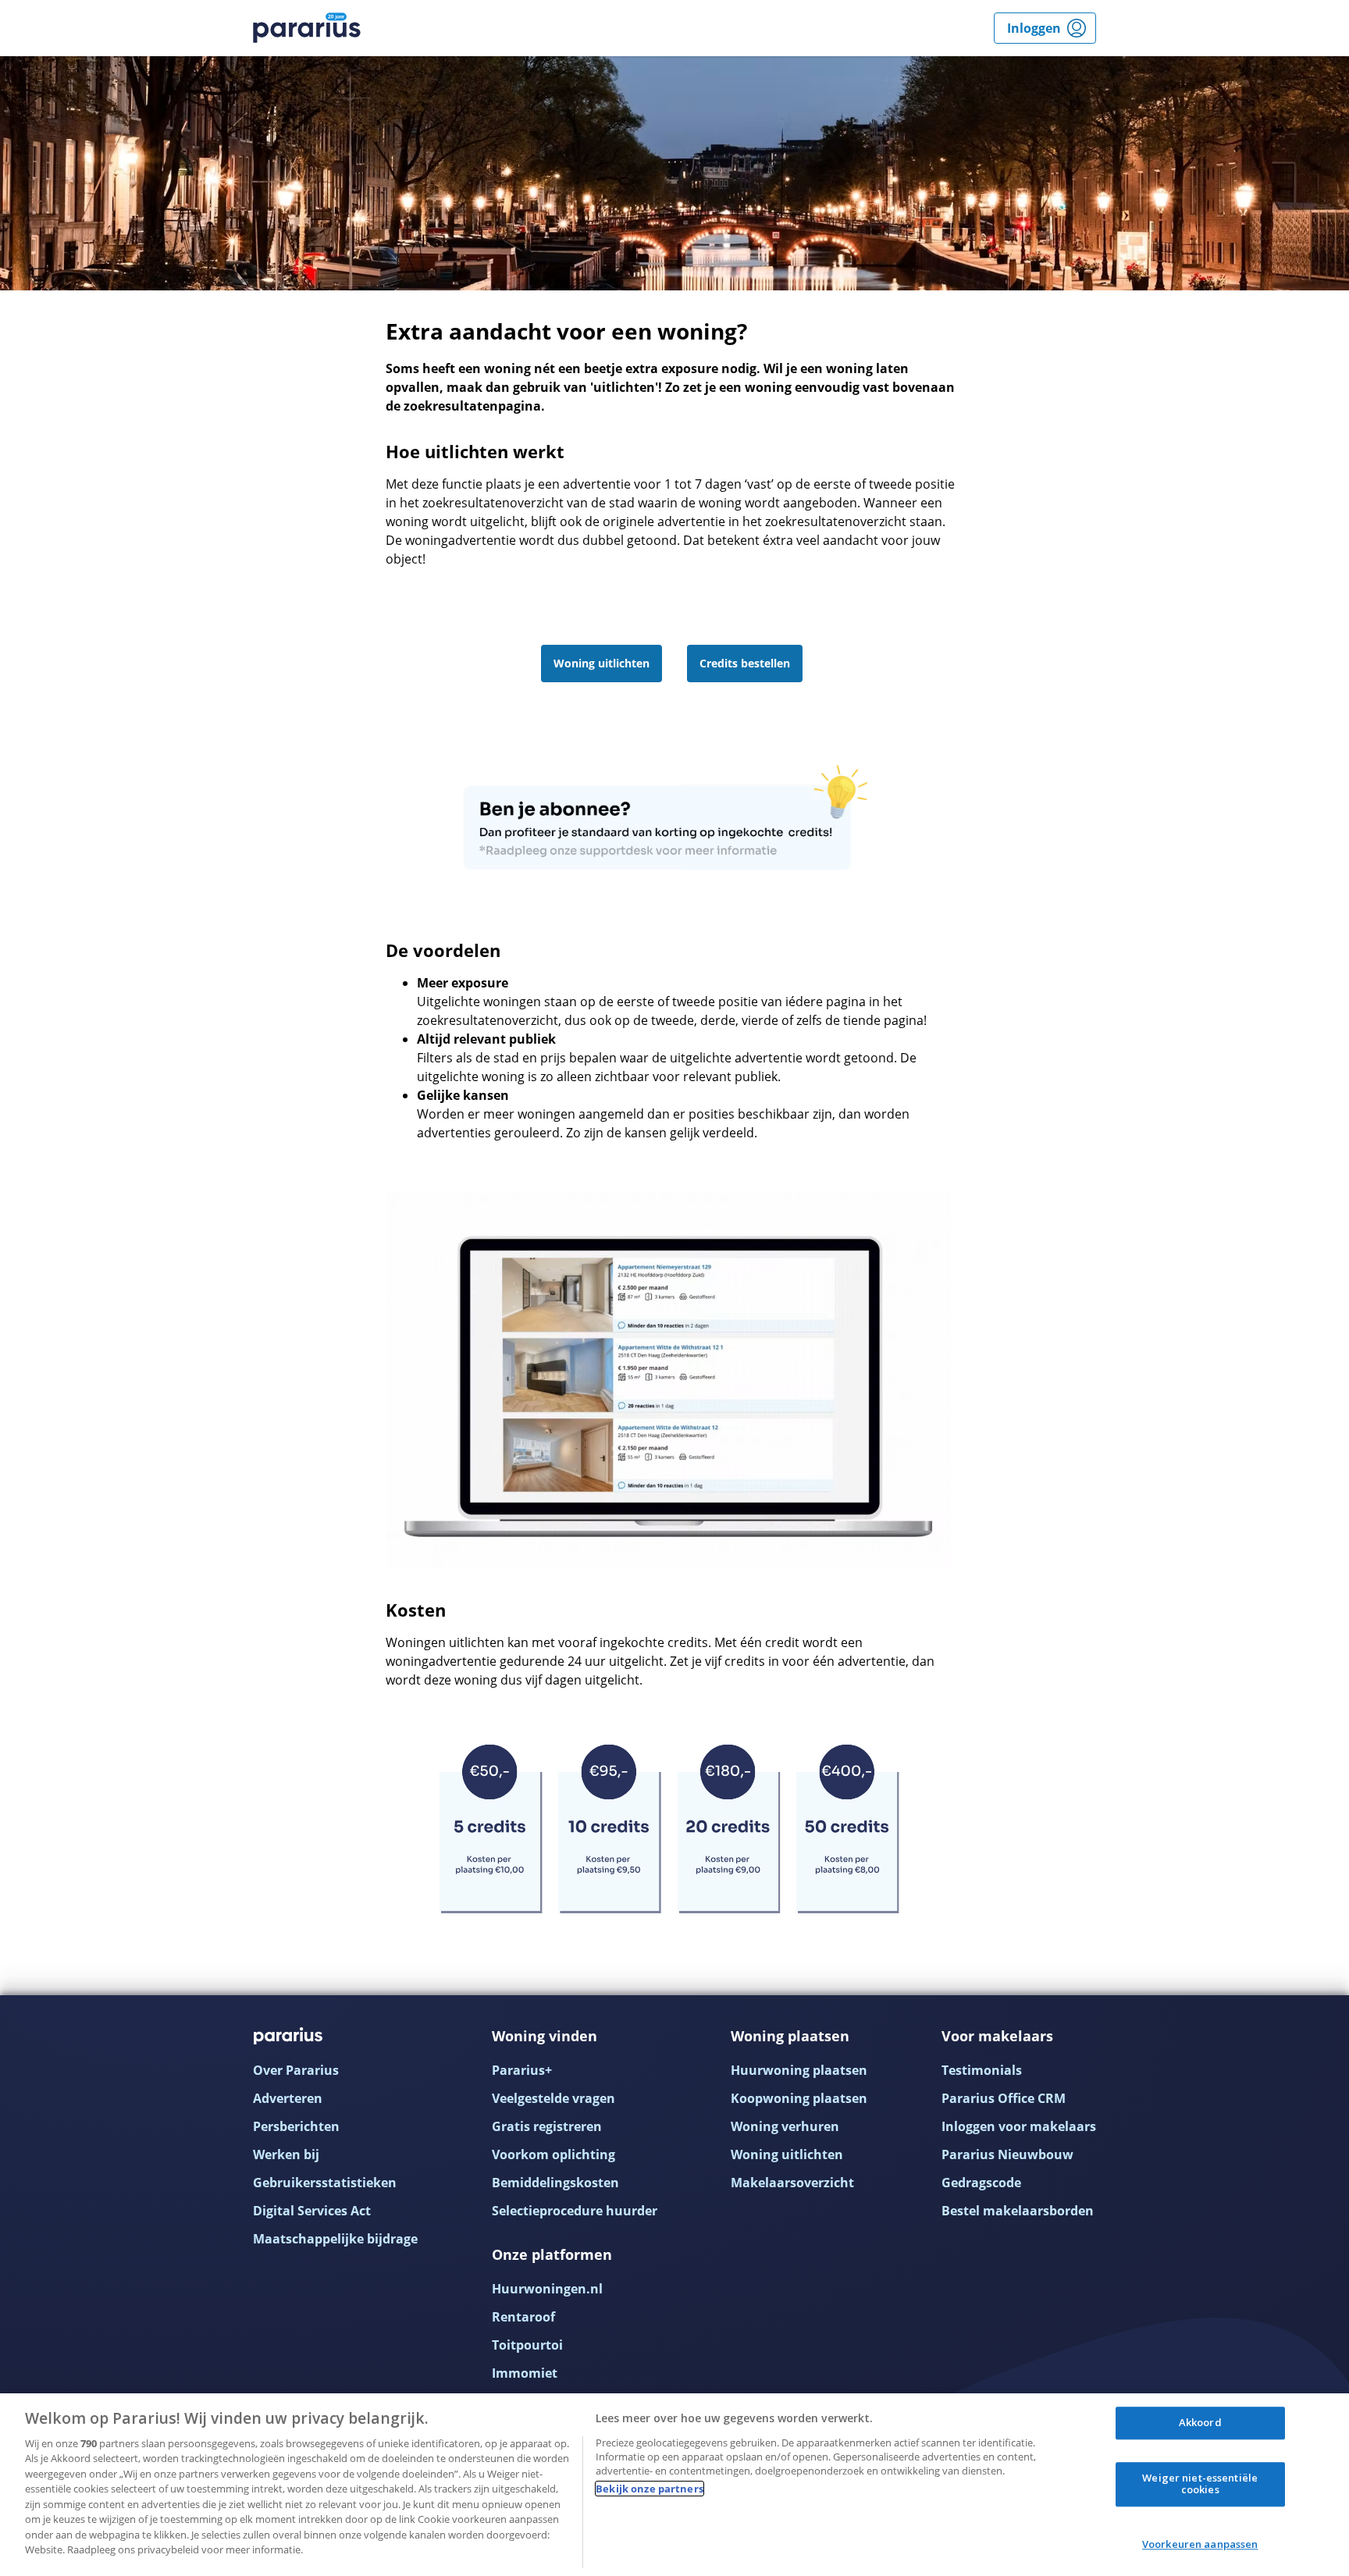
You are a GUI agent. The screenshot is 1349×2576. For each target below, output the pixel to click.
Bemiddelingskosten (555, 2183)
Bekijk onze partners (650, 2489)
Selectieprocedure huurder (575, 2211)
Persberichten (296, 2126)
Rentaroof (523, 2317)
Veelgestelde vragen (553, 2098)
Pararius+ (522, 2070)
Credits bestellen (745, 663)
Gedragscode (981, 2183)
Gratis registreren (547, 2126)
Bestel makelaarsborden (1018, 2211)
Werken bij (286, 2154)
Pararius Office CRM (1004, 2098)
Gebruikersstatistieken (325, 2183)
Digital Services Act (312, 2211)
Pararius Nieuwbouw (1007, 2154)
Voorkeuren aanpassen (1200, 2544)
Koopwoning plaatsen (799, 2098)
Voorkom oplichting (553, 2154)
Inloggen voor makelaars (1019, 2126)
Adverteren (288, 2098)
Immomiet (525, 2373)
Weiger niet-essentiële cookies (1200, 2484)
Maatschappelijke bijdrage (335, 2239)
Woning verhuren (785, 2126)
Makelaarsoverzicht (792, 2183)
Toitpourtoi (527, 2345)
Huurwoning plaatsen (799, 2070)
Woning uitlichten (602, 663)
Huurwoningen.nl (547, 2289)
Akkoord (1200, 2422)
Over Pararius (296, 2070)
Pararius (307, 28)
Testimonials (982, 2070)
